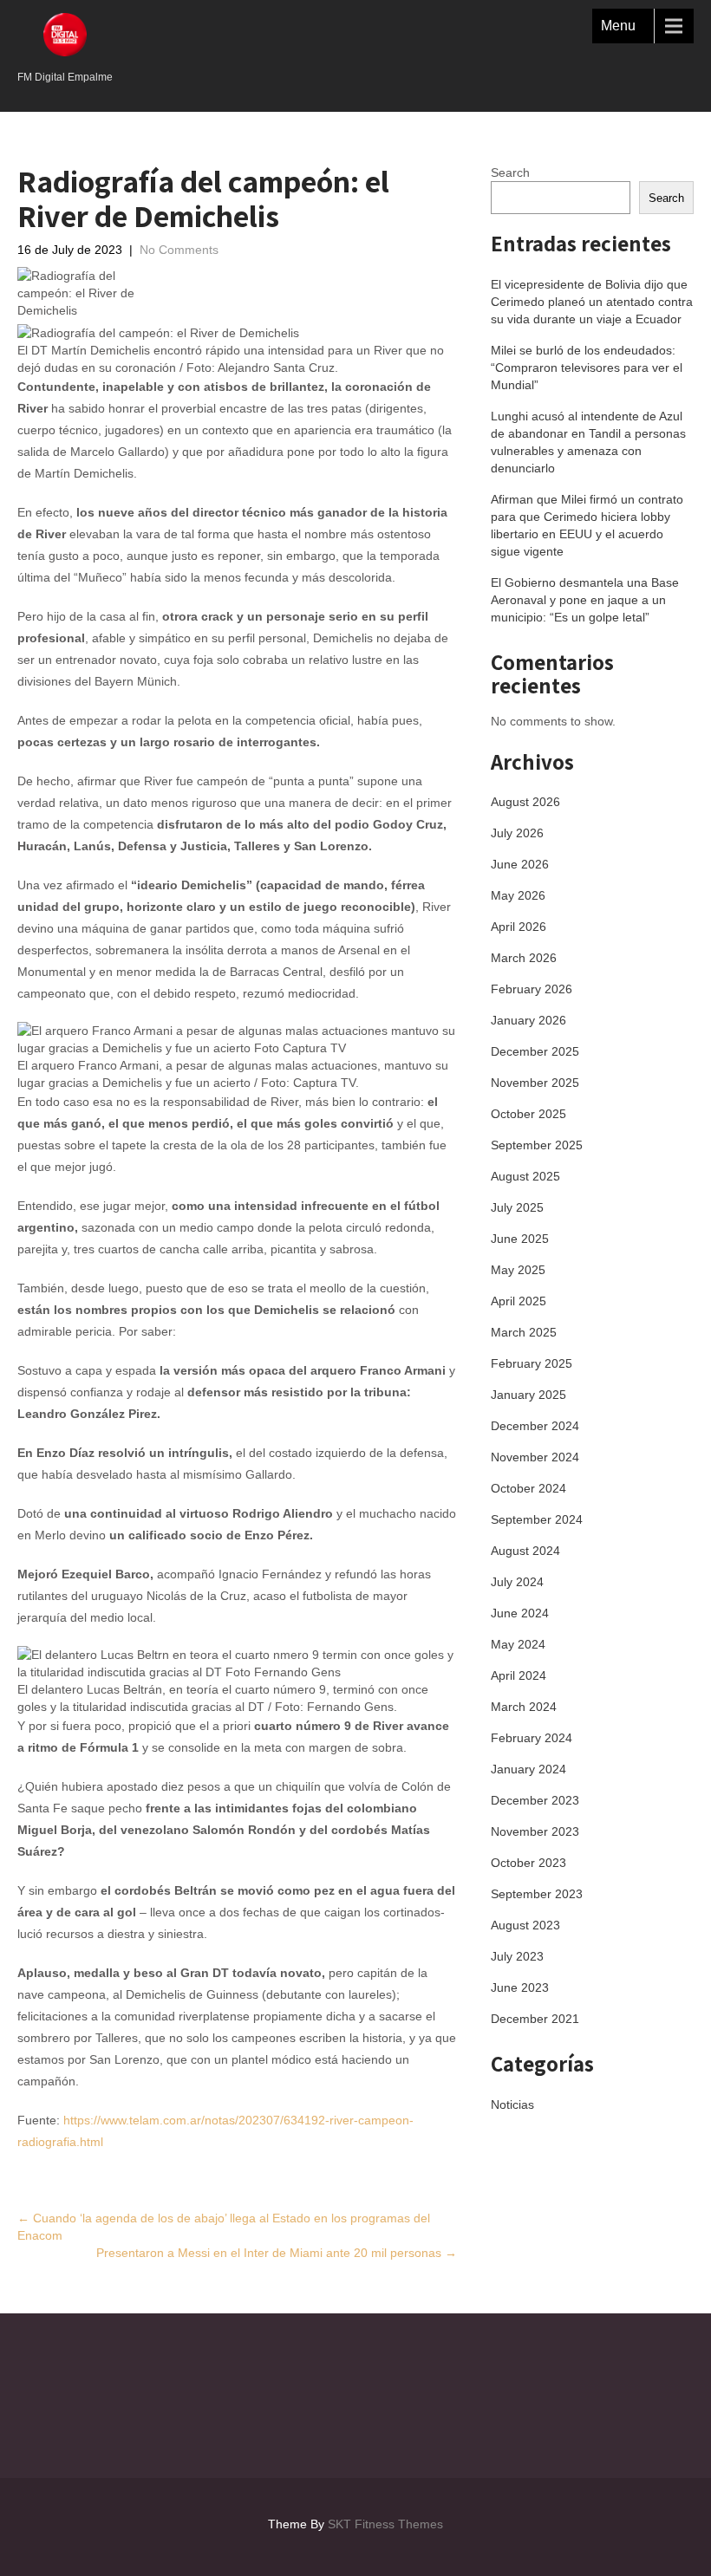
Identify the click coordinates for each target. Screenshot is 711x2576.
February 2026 (532, 989)
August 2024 (525, 1551)
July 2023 (517, 1956)
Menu (618, 26)
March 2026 (524, 958)
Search (510, 172)
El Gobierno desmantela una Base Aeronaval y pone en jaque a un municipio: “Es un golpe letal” (585, 600)
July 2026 (517, 833)
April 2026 (519, 927)
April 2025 (519, 1301)
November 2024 (535, 1457)
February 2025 (532, 1363)
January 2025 (528, 1395)
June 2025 (520, 1239)
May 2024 (518, 1644)
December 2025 (535, 1051)
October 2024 (528, 1488)
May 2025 (518, 1270)
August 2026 (525, 802)
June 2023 (520, 1987)
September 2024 (537, 1519)
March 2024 (524, 1707)
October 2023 (528, 1863)
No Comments (179, 250)
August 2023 (525, 1925)
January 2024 (528, 1769)
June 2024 (520, 1613)
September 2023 (537, 1894)
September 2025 (537, 1145)
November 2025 (535, 1083)
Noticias (512, 2104)
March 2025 (524, 1332)
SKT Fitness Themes (385, 2524)
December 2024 (535, 1426)
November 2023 (535, 1831)
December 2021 (535, 2019)
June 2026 (520, 864)
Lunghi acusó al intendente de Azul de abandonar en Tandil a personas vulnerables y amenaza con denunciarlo (588, 442)
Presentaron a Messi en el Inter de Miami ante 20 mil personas (277, 2253)
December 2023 (535, 1800)
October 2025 (528, 1114)
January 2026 (528, 1020)
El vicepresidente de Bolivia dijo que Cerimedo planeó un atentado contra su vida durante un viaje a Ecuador (592, 302)
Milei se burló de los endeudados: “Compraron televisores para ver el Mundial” (587, 368)
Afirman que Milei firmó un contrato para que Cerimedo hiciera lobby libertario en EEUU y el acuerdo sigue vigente (587, 525)
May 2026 (518, 895)
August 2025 (525, 1176)
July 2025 (517, 1207)
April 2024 (519, 1675)
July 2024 (517, 1582)
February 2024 (532, 1738)
